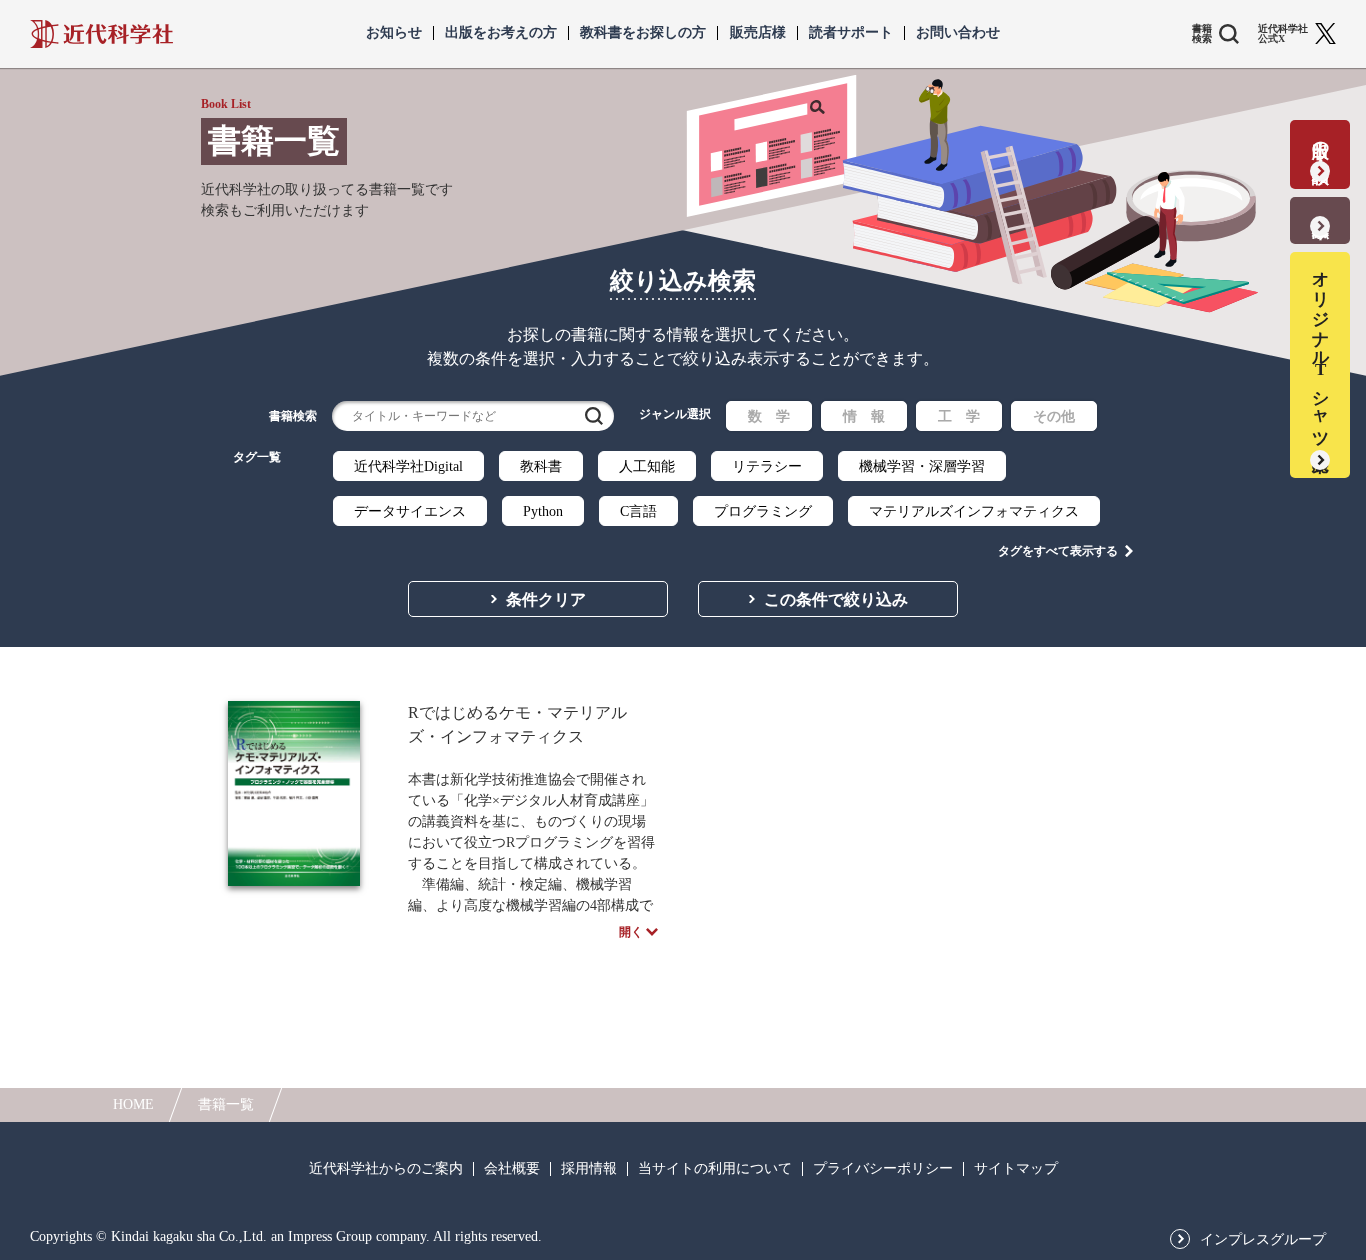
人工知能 (647, 466)
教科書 (541, 466)
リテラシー (767, 466)
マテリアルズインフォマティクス (974, 511)
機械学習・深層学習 (922, 466)
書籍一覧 (226, 1104)
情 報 (864, 416)
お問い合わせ (958, 33)
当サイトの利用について (715, 1169)
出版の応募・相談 (1320, 141)
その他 (1054, 416)
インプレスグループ (1263, 1240)
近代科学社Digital (408, 466)
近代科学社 (101, 34)
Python (543, 511)
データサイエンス (410, 511)
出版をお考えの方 (501, 33)
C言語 (638, 511)
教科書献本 (1320, 207)
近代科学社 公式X (1283, 34)
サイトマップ (1016, 1169)
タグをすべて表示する (1058, 551)
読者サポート (851, 33)
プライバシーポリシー (883, 1169)
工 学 (959, 416)
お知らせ (394, 33)
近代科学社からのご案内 (386, 1169)
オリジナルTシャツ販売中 (1320, 352)
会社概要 (512, 1169)
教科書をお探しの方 (643, 33)
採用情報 (589, 1169)
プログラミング (763, 511)
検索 (594, 416)
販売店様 (758, 33)
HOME (133, 1104)
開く (631, 932)
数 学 (769, 416)
